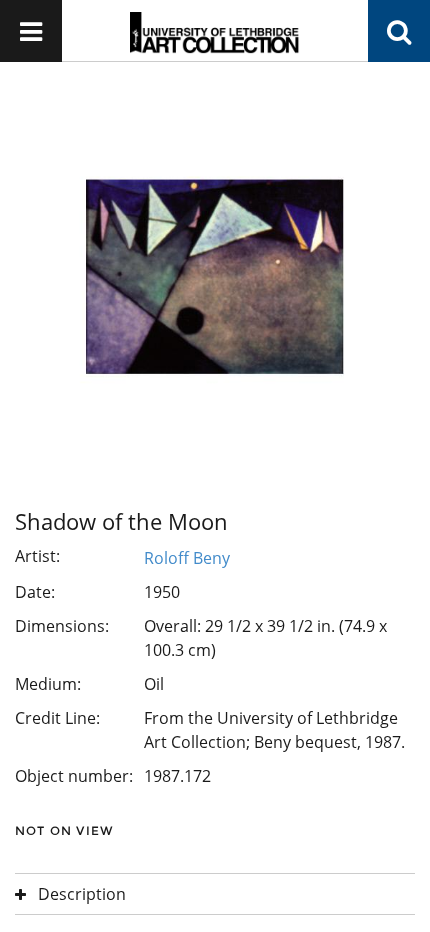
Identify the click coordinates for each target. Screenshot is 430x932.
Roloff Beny (187, 558)
